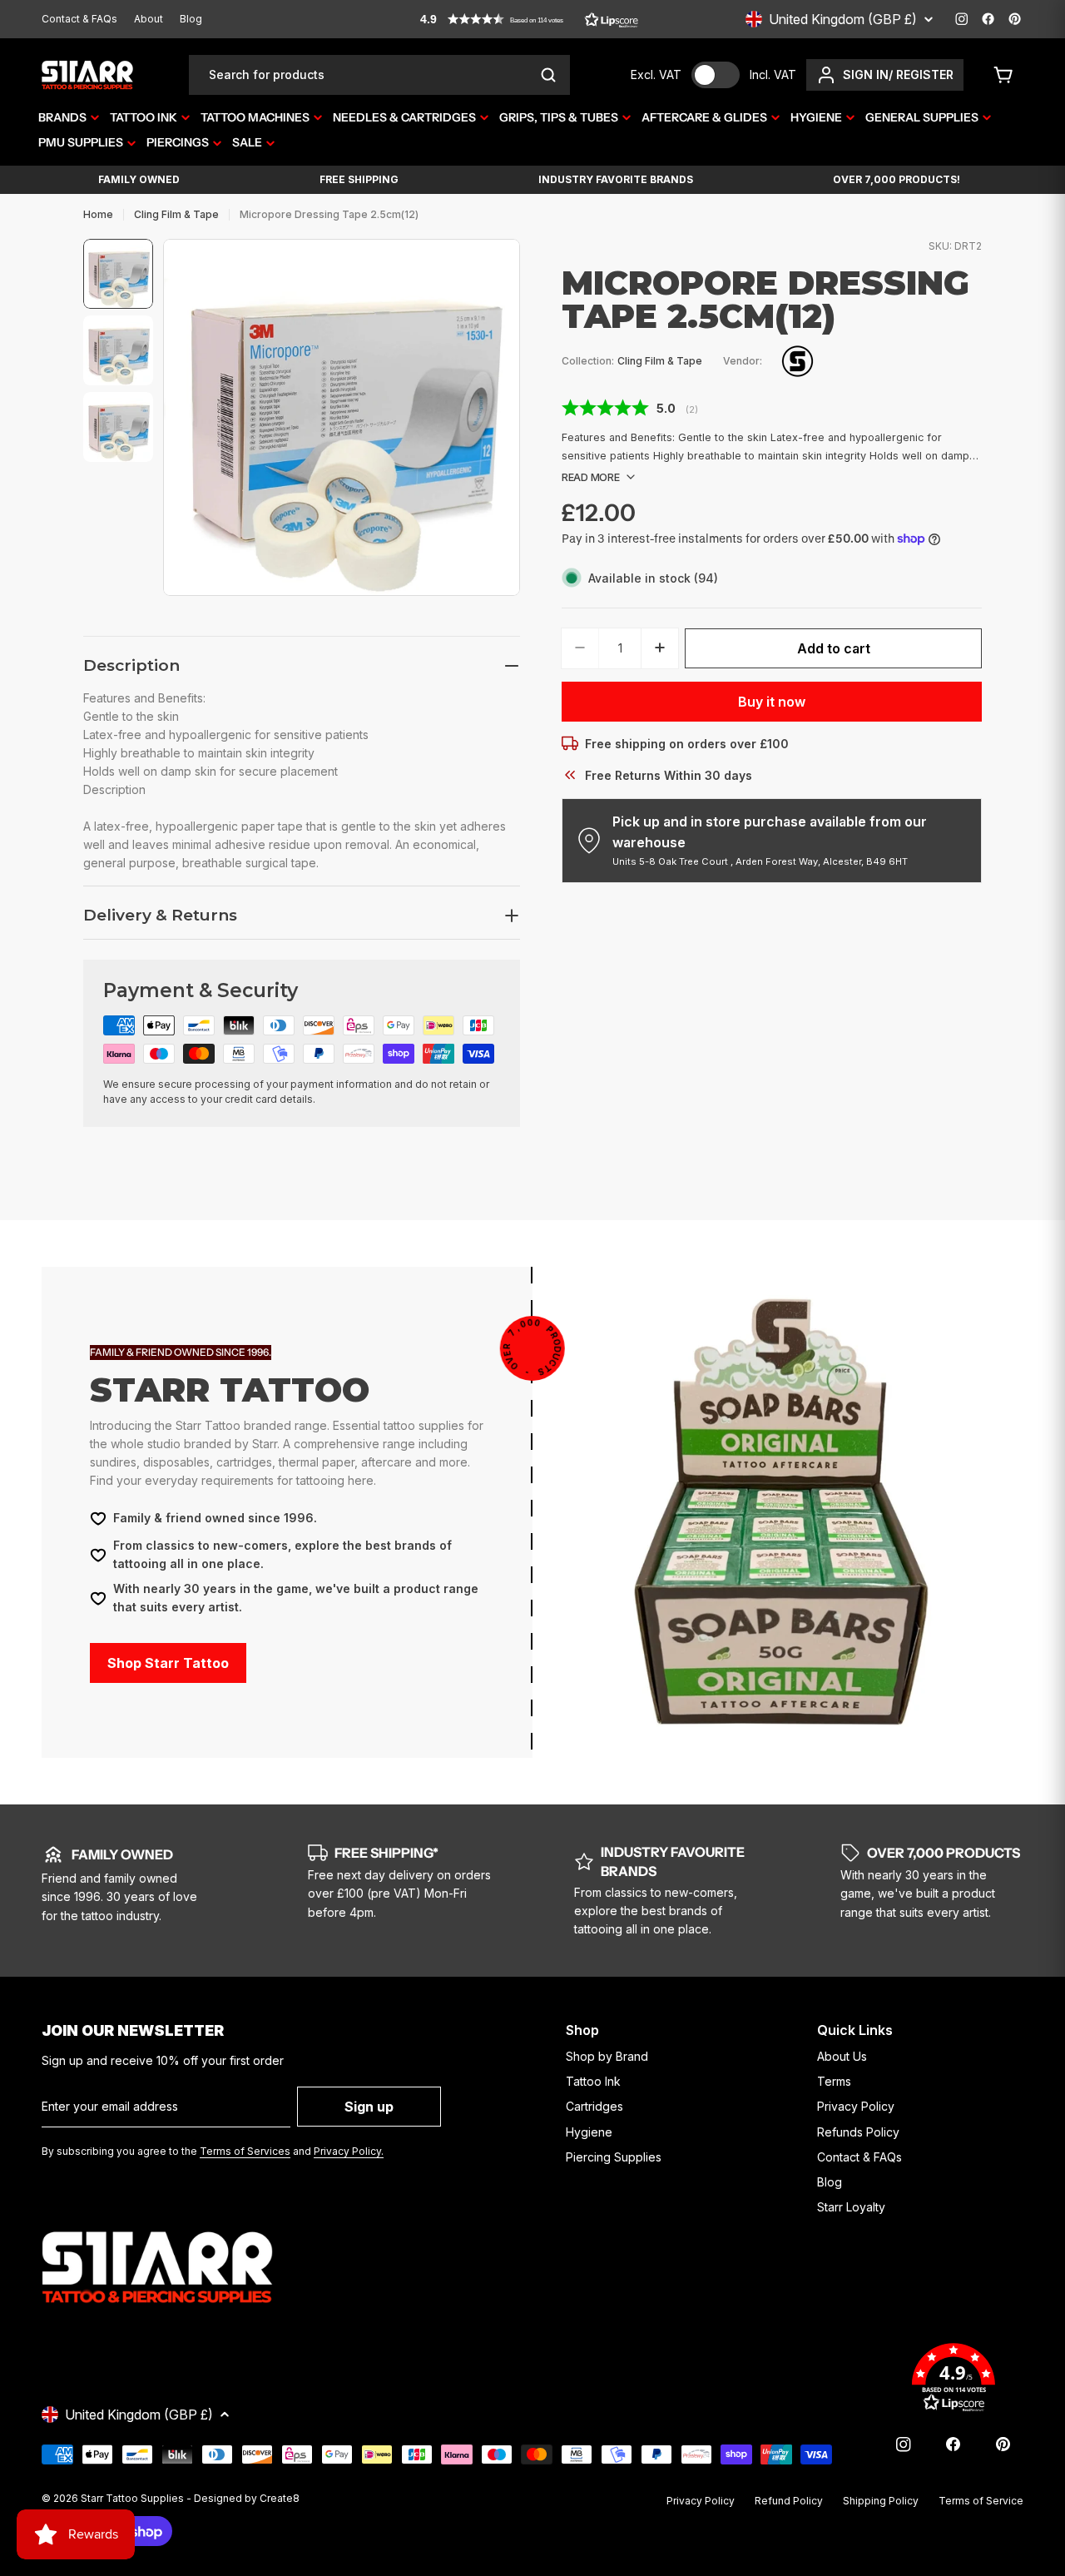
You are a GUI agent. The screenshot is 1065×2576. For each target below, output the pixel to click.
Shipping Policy (881, 2501)
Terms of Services (245, 2151)
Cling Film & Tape (176, 214)
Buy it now (772, 701)
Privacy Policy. (349, 2151)
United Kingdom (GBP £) (843, 19)
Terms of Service (981, 2501)
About (149, 19)
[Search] (548, 75)
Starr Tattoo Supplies (132, 2498)
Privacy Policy (701, 2501)
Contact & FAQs (79, 19)
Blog (191, 19)
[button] (529, 19)
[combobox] (379, 75)
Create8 (280, 2498)
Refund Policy (789, 2501)
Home (98, 214)
